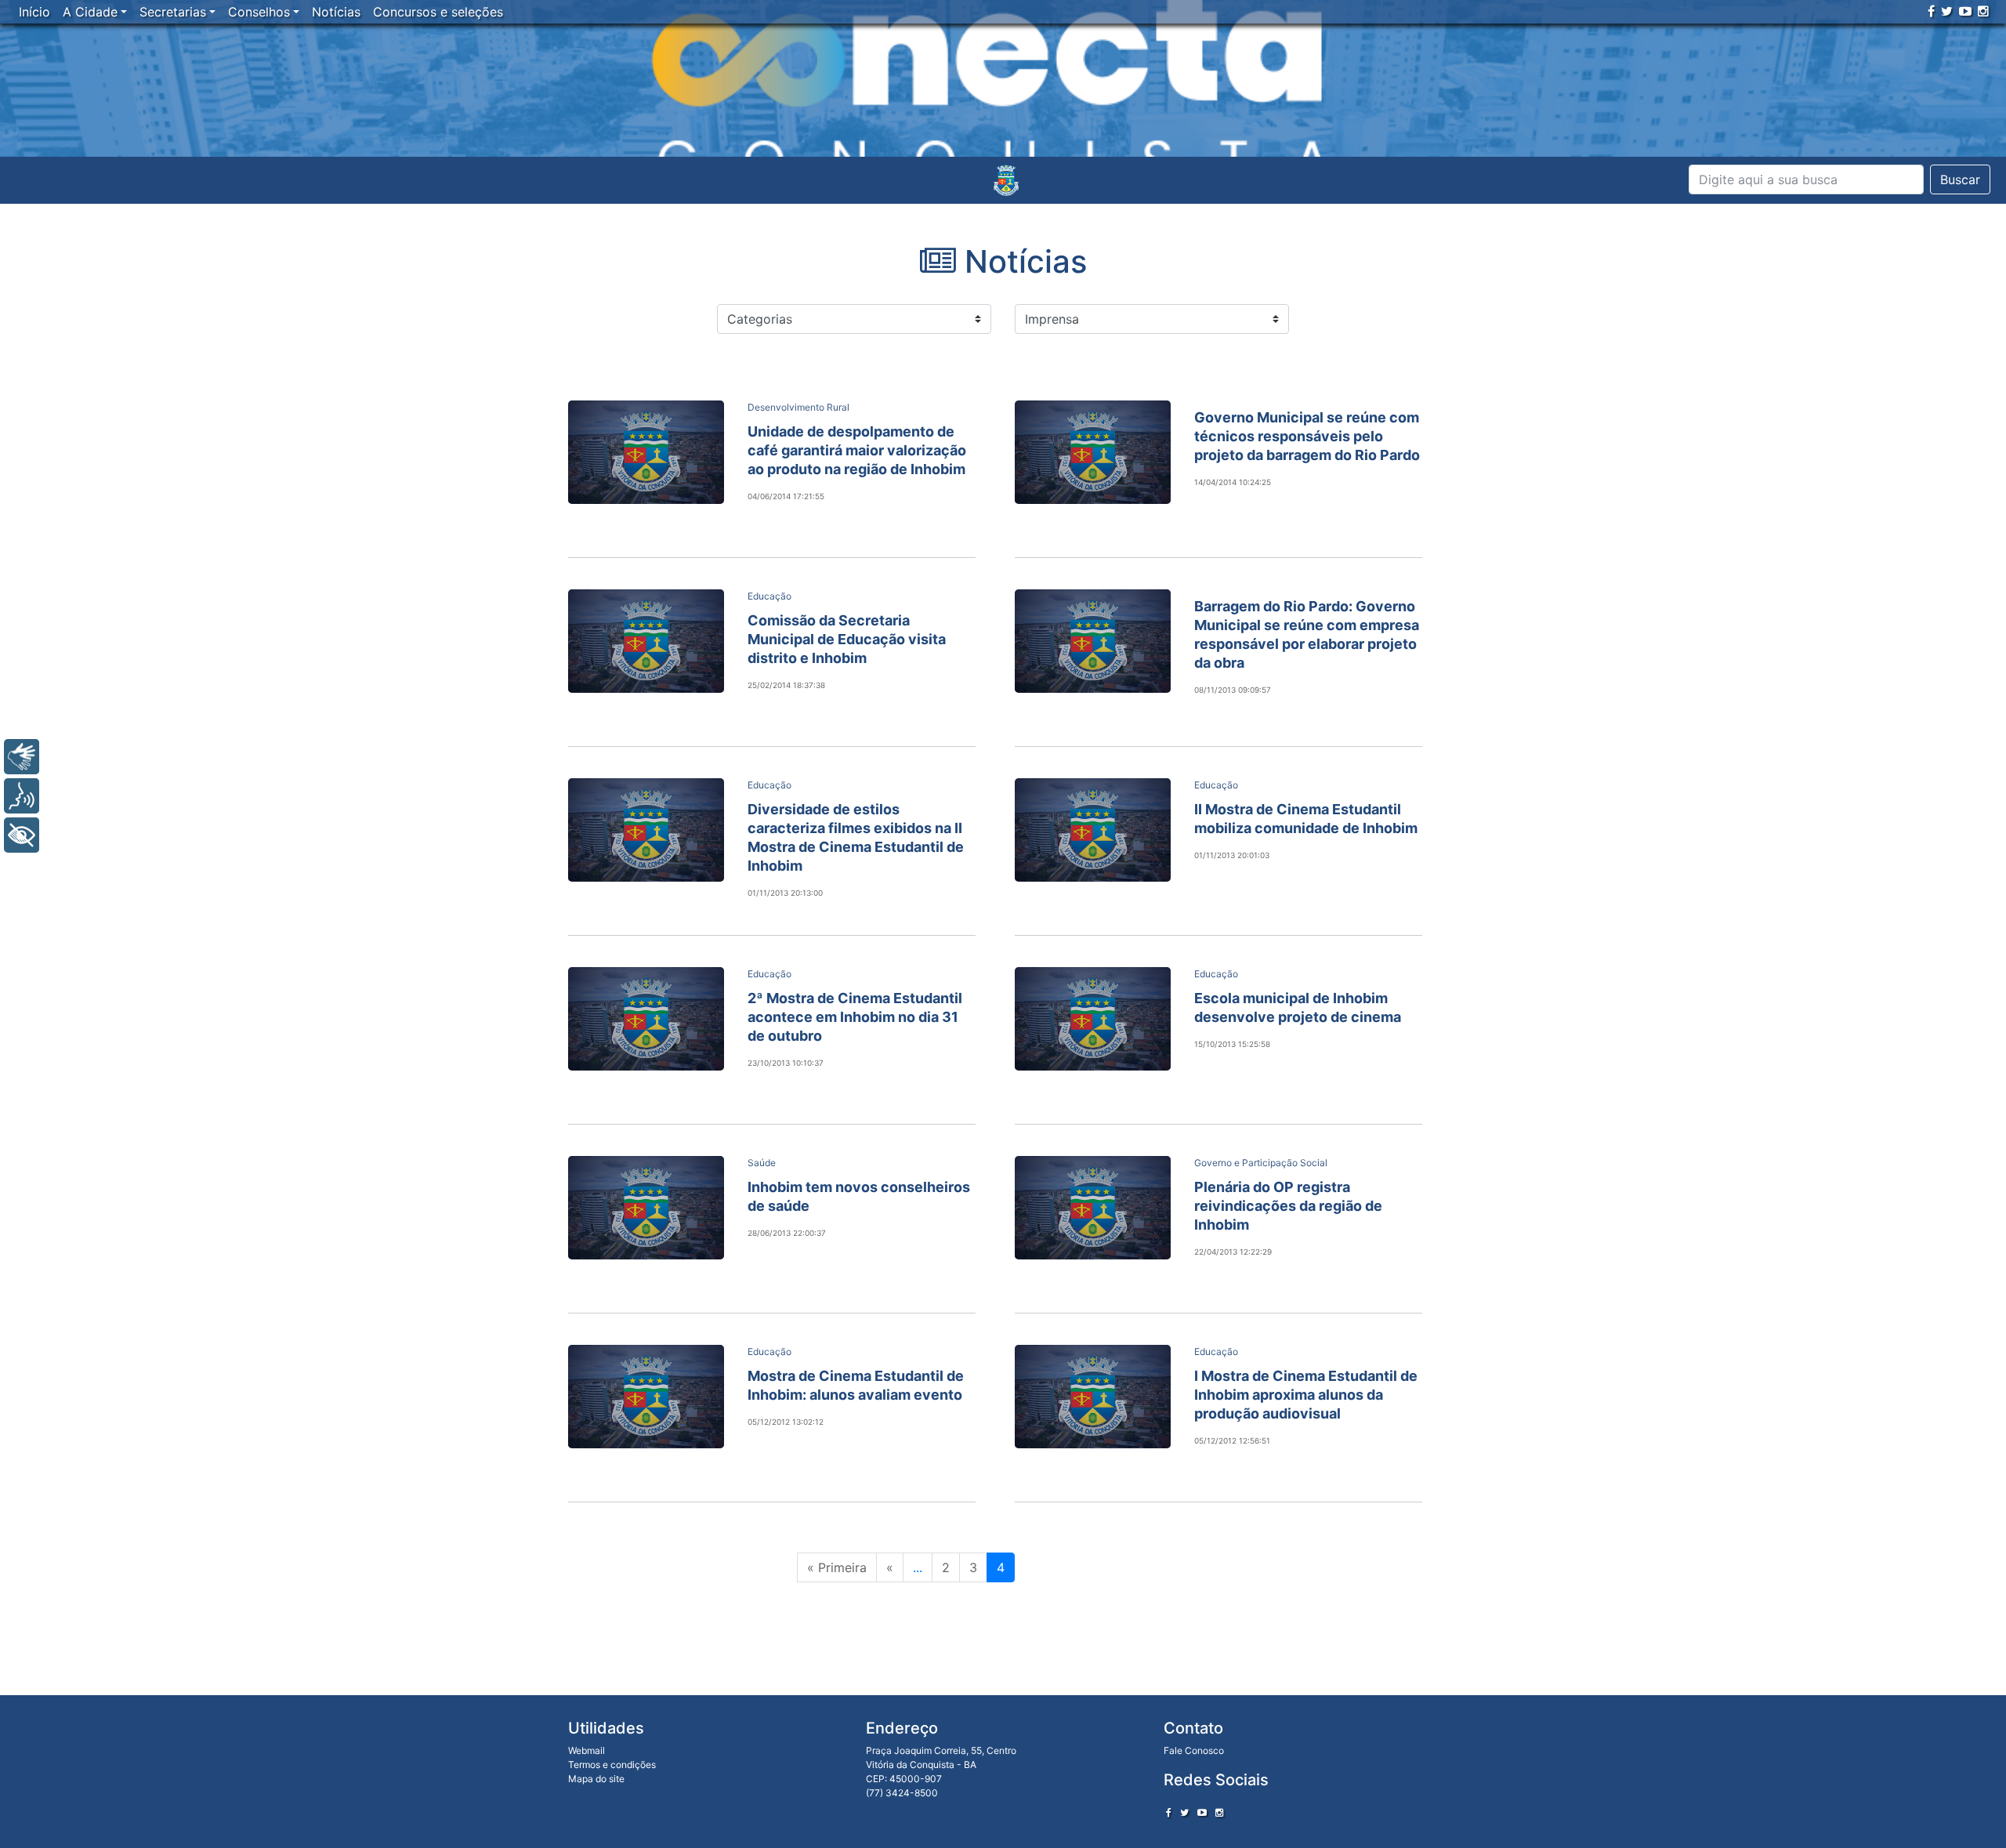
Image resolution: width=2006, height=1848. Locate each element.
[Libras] (22, 757)
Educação (769, 596)
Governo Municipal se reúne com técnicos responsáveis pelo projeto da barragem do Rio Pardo (1307, 436)
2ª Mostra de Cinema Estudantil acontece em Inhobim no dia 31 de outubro (855, 1017)
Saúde (762, 1163)
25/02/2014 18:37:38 (786, 685)
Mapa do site (596, 1779)
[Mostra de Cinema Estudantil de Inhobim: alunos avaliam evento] (646, 1397)
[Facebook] (1931, 11)
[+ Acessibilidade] (22, 835)
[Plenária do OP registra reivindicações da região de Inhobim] (1093, 1208)
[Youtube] (1965, 11)
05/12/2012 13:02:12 (786, 1422)
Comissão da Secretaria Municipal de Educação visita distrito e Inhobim (847, 639)
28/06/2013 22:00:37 (787, 1233)
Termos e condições (612, 1765)
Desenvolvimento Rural (798, 407)
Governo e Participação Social (1261, 1163)
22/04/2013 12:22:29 (1233, 1252)
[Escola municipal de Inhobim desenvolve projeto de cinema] (1093, 1019)
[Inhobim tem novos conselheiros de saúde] (646, 1208)
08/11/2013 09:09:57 (1233, 690)
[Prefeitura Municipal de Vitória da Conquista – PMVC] (1006, 180)
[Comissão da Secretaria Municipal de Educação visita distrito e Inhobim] (646, 641)
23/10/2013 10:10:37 (786, 1063)
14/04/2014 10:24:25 (1233, 482)
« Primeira (837, 1567)
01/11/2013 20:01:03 (1232, 855)
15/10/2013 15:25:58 (1232, 1044)
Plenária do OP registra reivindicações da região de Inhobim (1288, 1206)
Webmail (587, 1750)
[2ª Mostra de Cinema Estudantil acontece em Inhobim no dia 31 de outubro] (646, 1019)
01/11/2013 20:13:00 (785, 893)
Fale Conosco (1194, 1750)
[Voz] (22, 796)
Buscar (1960, 179)
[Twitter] (1947, 11)
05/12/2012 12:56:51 (1232, 1440)
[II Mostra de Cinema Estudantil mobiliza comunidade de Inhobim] (1093, 830)
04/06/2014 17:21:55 (786, 496)
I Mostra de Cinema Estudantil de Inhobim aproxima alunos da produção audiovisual (1306, 1395)
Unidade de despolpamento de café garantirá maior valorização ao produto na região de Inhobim (857, 450)
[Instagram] (1983, 11)
